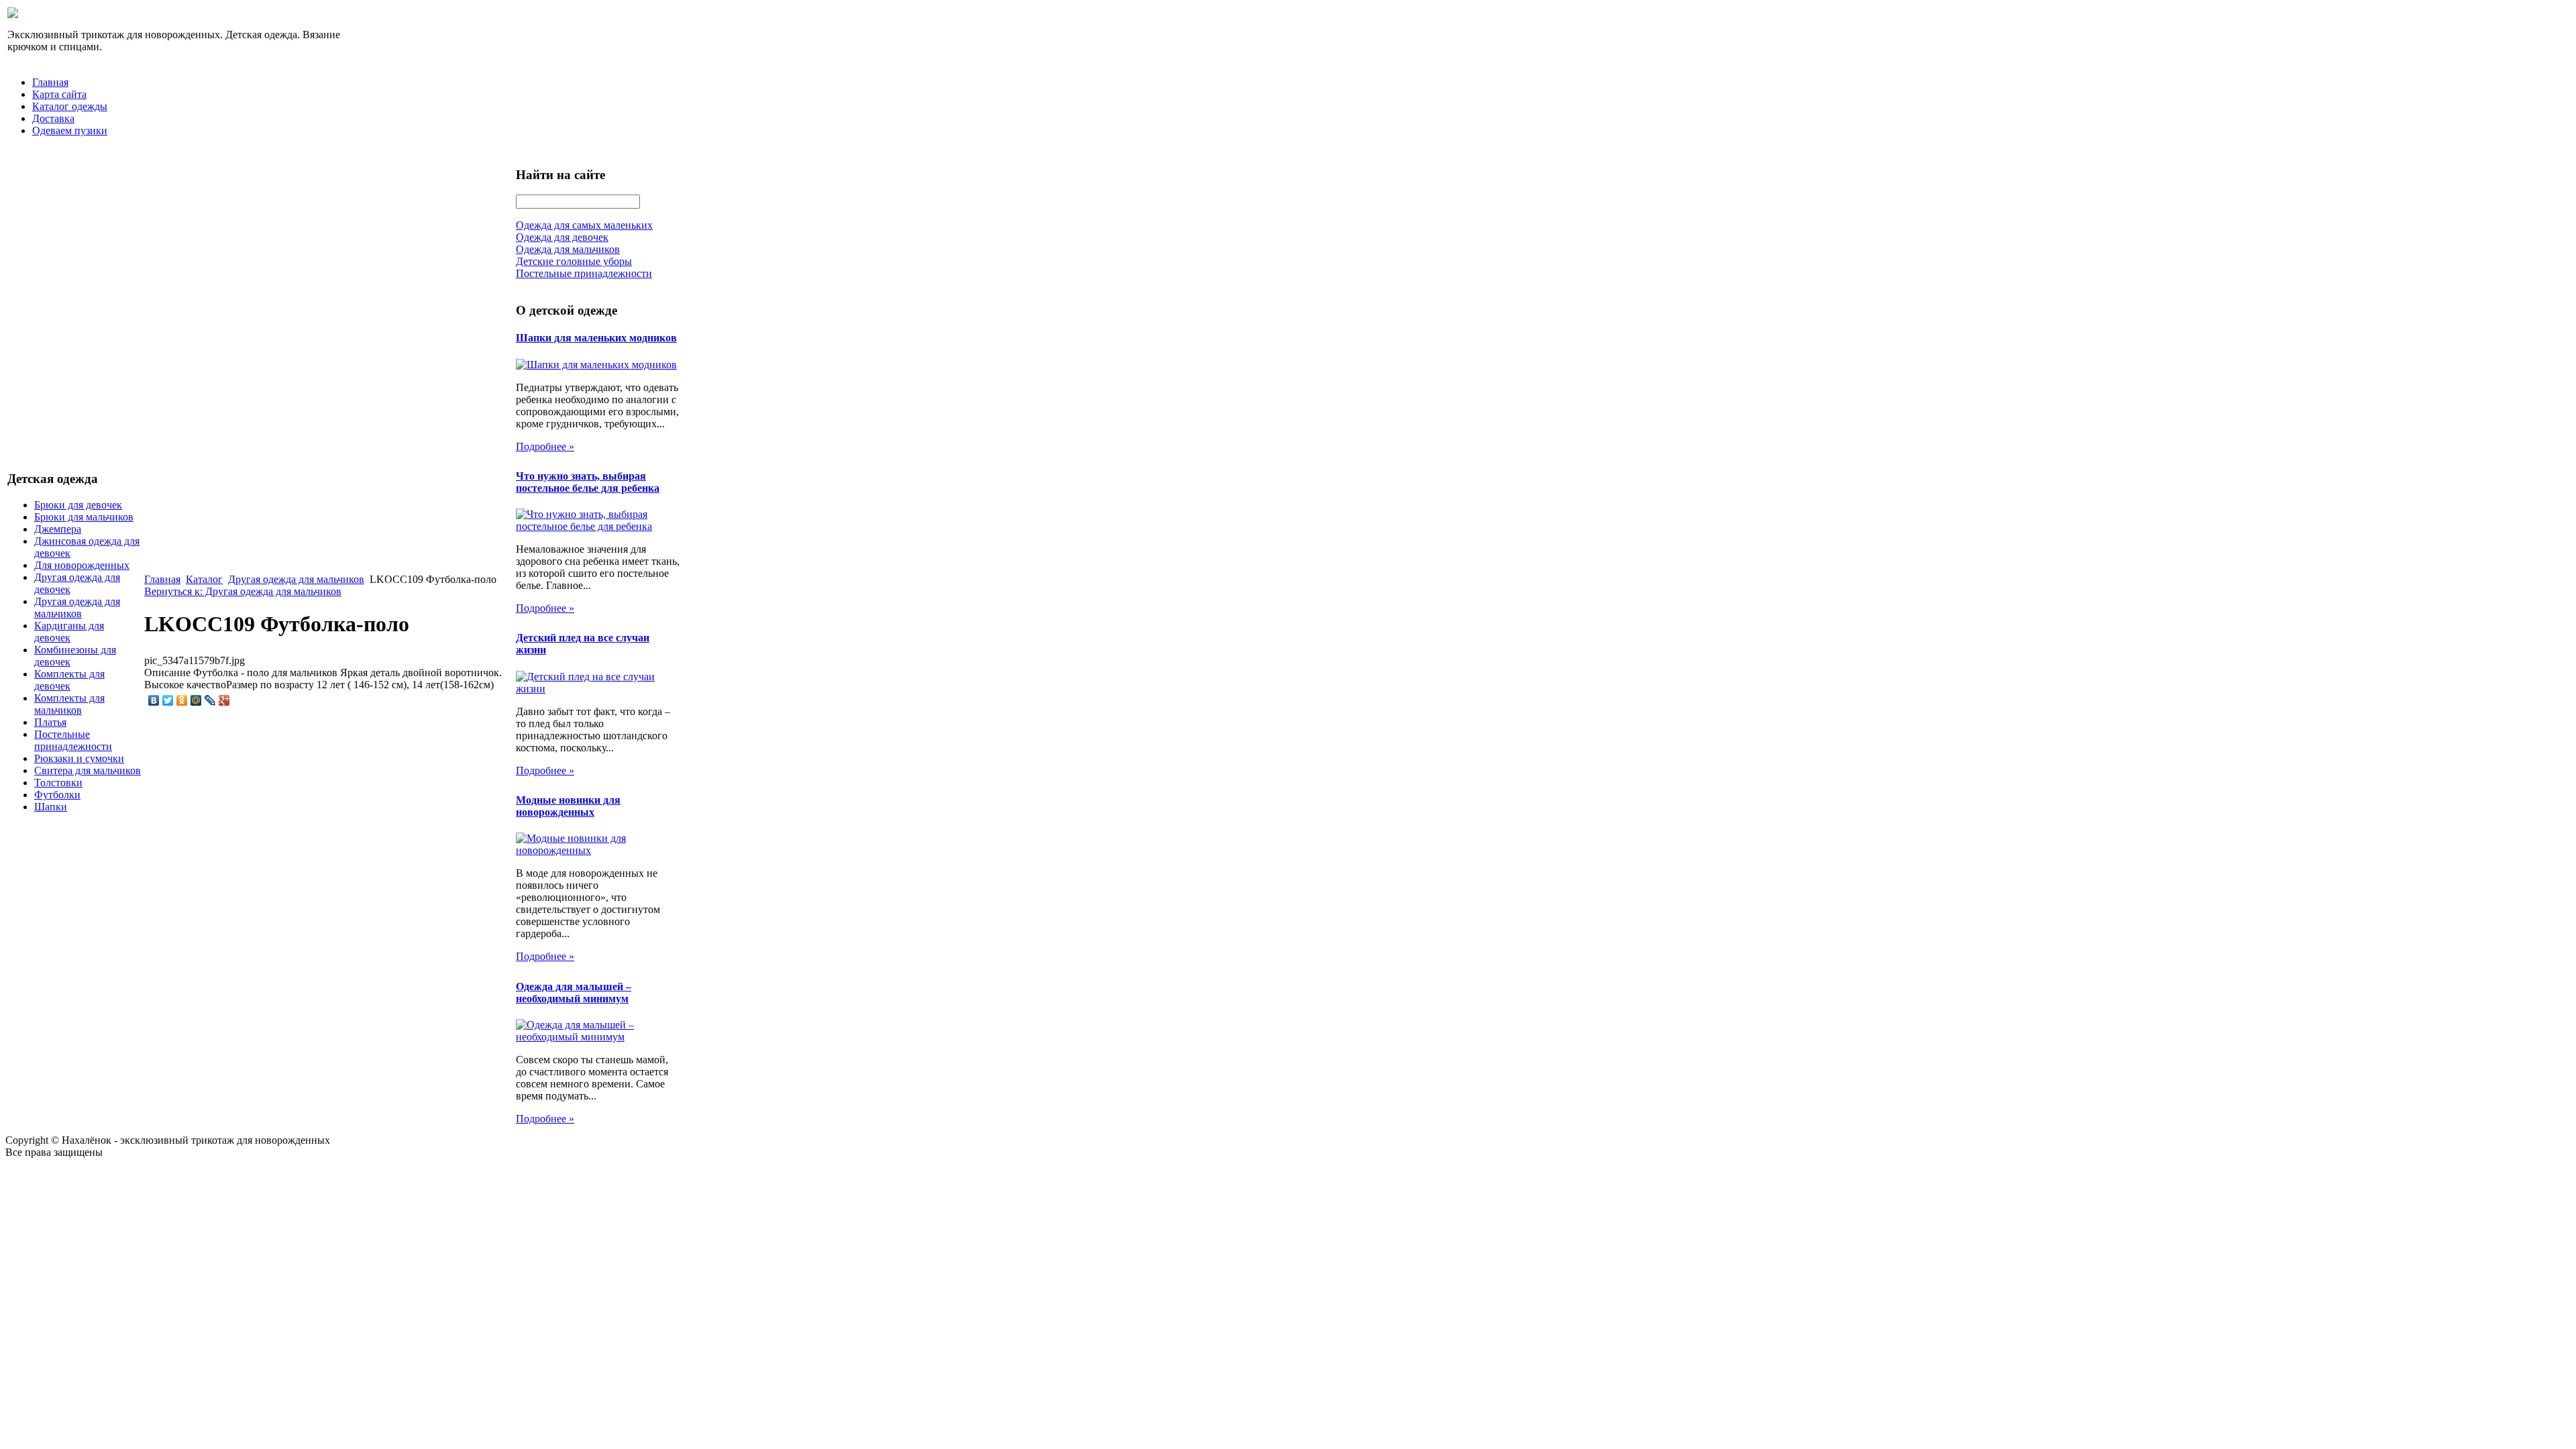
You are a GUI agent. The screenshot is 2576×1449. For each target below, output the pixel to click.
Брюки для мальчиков (84, 517)
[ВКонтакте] (154, 700)
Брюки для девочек (78, 505)
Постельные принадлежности (73, 740)
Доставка (53, 118)
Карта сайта (59, 94)
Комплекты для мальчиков (69, 704)
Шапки (51, 807)
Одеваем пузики (70, 130)
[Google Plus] (224, 700)
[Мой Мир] (196, 700)
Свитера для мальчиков (88, 770)
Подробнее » (545, 446)
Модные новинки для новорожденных (568, 806)
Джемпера (58, 529)
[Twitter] (168, 700)
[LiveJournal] (210, 700)
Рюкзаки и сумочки (79, 758)
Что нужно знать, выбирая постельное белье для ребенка (588, 482)
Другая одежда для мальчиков (77, 607)
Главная (50, 82)
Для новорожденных (82, 565)
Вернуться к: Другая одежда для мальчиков (243, 591)
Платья (50, 722)
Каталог (204, 579)
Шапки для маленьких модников (596, 338)
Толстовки (58, 783)
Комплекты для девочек (69, 680)
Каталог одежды (70, 106)
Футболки (57, 795)
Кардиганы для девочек (69, 632)
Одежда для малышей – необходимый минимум (574, 992)
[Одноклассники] (182, 700)
